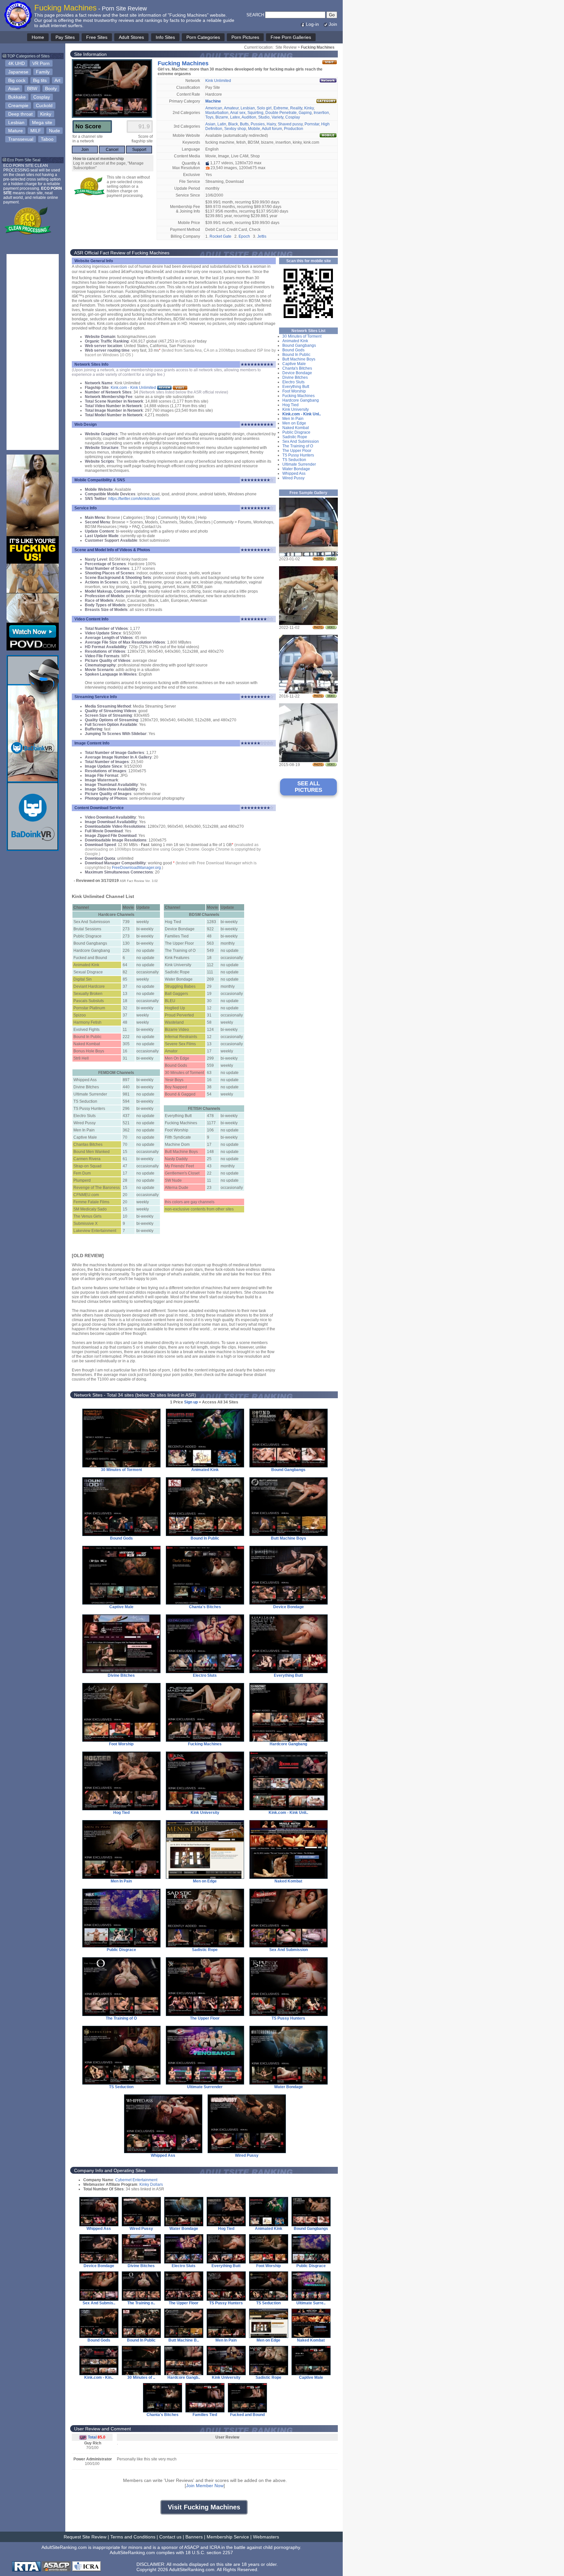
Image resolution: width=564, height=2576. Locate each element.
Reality (296, 108)
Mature (16, 131)
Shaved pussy (290, 124)
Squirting (255, 113)
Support (139, 150)
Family (43, 72)
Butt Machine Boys (299, 359)
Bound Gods (293, 350)
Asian (14, 88)
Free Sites (97, 37)
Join (333, 24)
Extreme (281, 108)
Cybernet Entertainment (136, 2180)
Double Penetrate (281, 113)
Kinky (46, 114)
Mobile (254, 129)
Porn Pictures (245, 37)
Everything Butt (296, 387)
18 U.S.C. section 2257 (209, 2552)
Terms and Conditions (133, 2537)
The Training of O (298, 446)
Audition (249, 117)
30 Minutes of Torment (302, 336)
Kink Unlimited (218, 81)
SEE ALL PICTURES (308, 787)
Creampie (18, 105)
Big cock (17, 80)
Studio (264, 117)
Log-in (312, 24)
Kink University (296, 409)
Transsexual (21, 139)
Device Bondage (297, 373)
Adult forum (272, 129)
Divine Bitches (295, 377)
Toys (209, 117)
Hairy (271, 124)
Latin (222, 124)
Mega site (42, 122)
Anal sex (238, 113)
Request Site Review (85, 2537)
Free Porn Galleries (291, 37)
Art (57, 80)
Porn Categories (203, 37)
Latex (235, 117)
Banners (194, 2537)
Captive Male (294, 364)
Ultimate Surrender (299, 464)
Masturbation (217, 113)
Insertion (321, 113)
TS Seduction (294, 460)
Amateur (231, 108)
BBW (32, 88)
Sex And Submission (301, 441)
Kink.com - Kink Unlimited (133, 388)
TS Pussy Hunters (298, 455)
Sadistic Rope (295, 437)
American (214, 108)
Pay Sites (65, 37)
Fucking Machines (298, 396)
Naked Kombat (296, 428)
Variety (277, 117)
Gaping (305, 113)
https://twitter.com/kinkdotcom (134, 499)
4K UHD (16, 63)
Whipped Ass (294, 473)
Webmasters (266, 2537)
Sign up (191, 1402)
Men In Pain (293, 419)
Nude (55, 131)
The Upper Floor (297, 451)
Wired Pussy (293, 478)
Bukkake (17, 97)
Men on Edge (294, 423)
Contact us (170, 2537)
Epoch (244, 236)
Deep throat (20, 114)
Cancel (112, 150)
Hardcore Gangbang (301, 400)
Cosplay (42, 97)
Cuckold (44, 105)
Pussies (258, 124)
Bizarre (222, 117)
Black (233, 124)
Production (294, 129)
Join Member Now (205, 2486)
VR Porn (41, 63)
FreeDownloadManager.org (136, 868)
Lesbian (16, 122)
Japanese (18, 72)
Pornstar (312, 124)
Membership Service (228, 2537)
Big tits (40, 80)
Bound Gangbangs (299, 345)
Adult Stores (131, 37)
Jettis (262, 236)
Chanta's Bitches (297, 368)
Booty (51, 88)
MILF (36, 131)
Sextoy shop (235, 129)
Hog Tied (290, 405)
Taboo (47, 139)
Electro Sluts (293, 382)
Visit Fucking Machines (204, 2507)
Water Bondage (296, 469)
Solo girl (264, 108)
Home (38, 37)
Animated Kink (295, 341)
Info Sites (165, 37)
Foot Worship (294, 391)
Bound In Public (296, 355)
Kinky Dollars (151, 2184)
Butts (244, 124)
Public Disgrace (296, 432)
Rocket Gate (220, 236)
